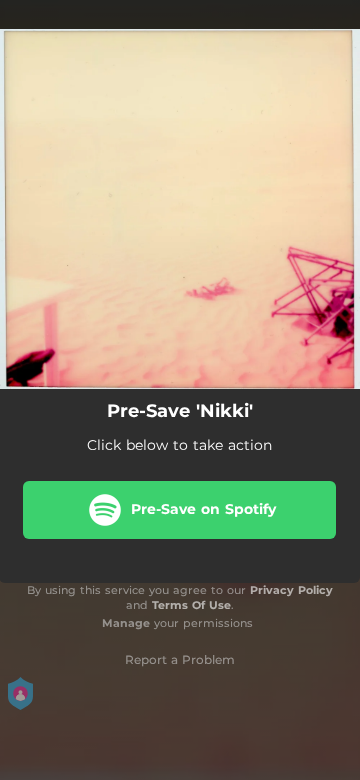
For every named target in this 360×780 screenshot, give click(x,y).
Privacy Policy (291, 590)
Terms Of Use (191, 605)
